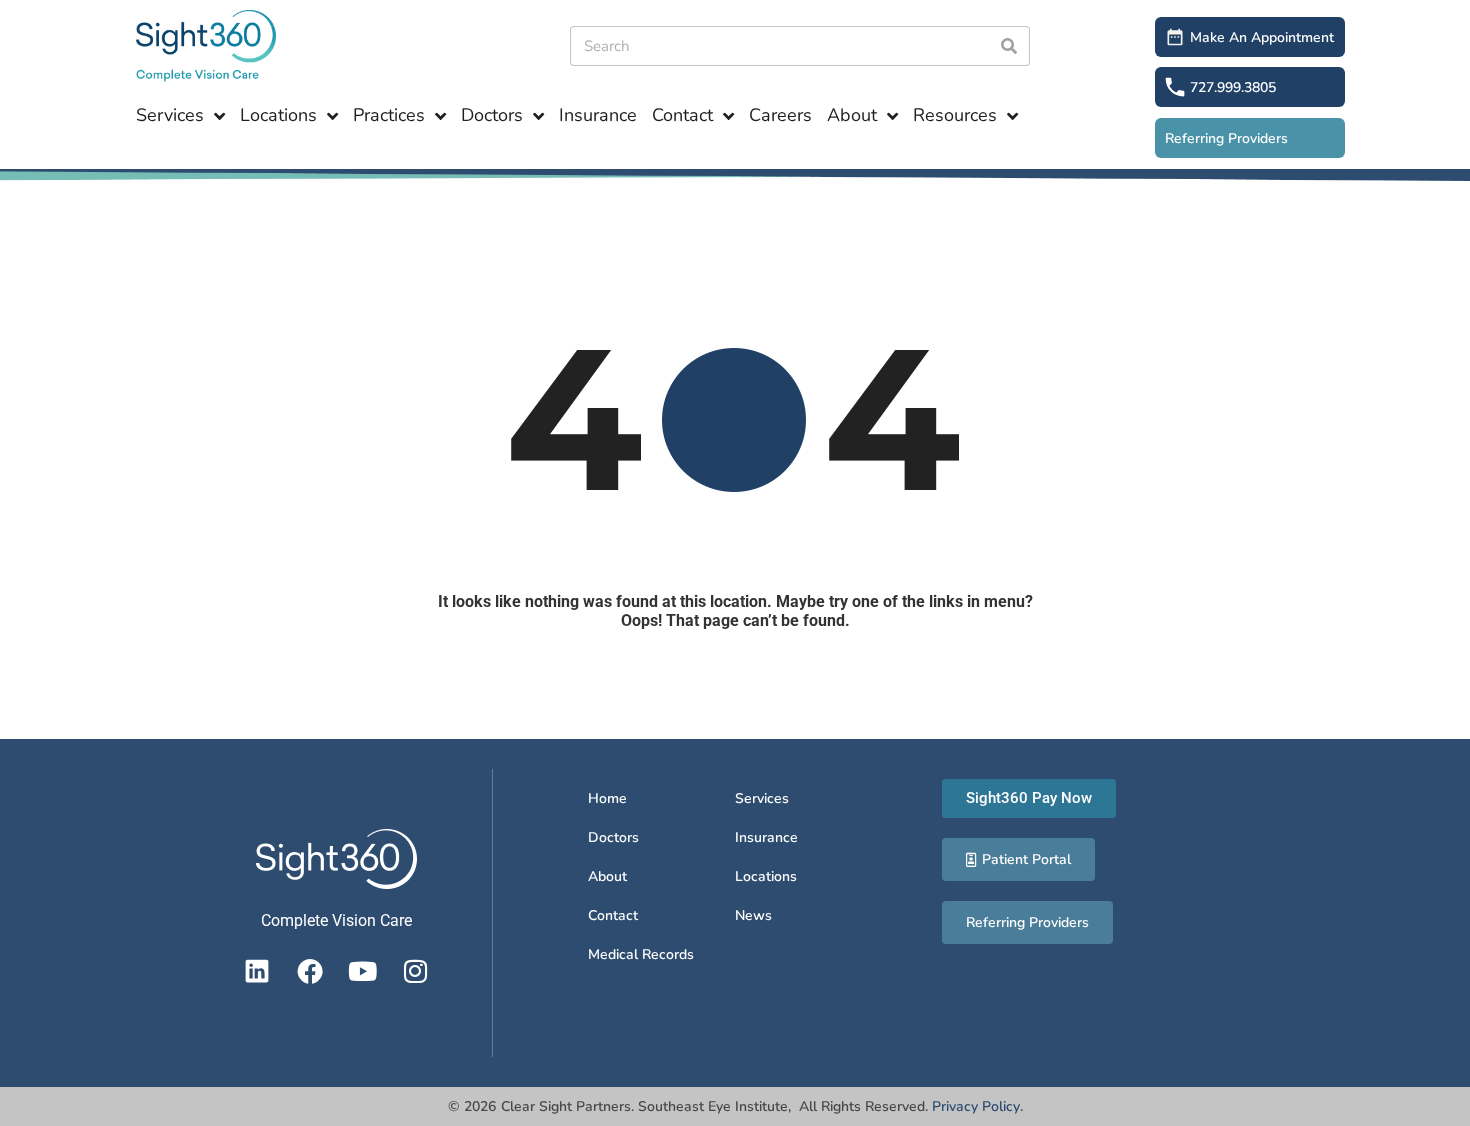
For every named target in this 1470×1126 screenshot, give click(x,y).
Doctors (492, 115)
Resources (955, 115)
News (753, 915)
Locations (278, 115)
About (852, 115)
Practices (389, 115)
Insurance (598, 115)
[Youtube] (363, 971)
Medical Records (641, 954)
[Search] (1010, 46)
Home (607, 798)
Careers (780, 115)
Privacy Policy (976, 1106)
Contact (682, 115)
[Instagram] (416, 971)
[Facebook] (310, 971)
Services (170, 115)
